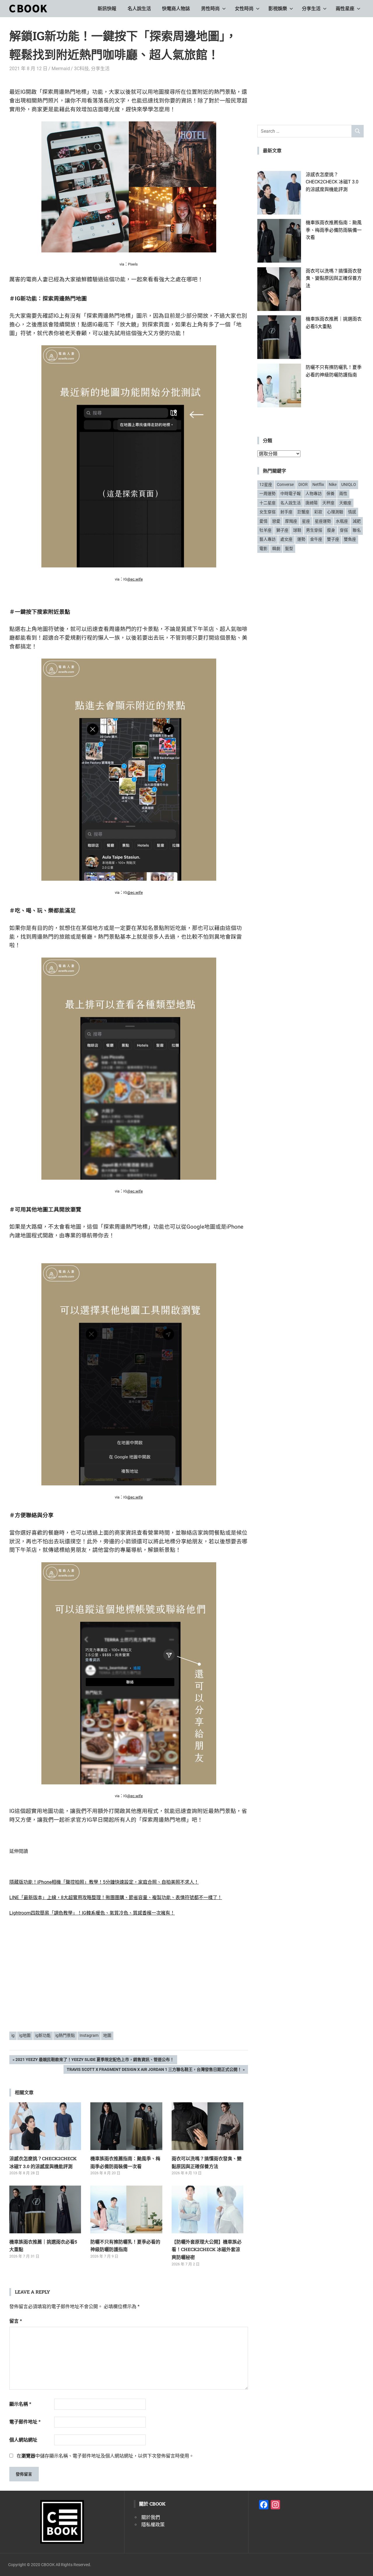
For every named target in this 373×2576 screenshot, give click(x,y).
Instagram (89, 2035)
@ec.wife (135, 579)
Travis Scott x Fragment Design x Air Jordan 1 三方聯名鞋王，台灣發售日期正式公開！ (154, 2070)
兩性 (343, 493)
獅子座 (282, 530)
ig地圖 (25, 2035)
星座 (306, 521)
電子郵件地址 (25, 2422)
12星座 (266, 484)
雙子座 (333, 539)
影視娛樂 (278, 9)
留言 (16, 2321)
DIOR (303, 484)
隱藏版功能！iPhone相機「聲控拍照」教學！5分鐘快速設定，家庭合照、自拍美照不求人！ (104, 1882)
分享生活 (311, 9)
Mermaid (61, 69)
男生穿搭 (314, 530)
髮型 (289, 549)
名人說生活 (139, 9)
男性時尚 (210, 9)
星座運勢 (323, 521)
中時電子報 (291, 493)
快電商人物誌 (176, 9)
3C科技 (81, 69)
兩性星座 (345, 9)
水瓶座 (342, 521)
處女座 (286, 539)
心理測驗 (335, 512)
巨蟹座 (303, 512)
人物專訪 (314, 493)
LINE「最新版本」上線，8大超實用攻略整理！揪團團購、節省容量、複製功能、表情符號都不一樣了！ (116, 1897)
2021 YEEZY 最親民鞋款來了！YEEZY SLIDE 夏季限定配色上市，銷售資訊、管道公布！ (95, 2061)
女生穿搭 (268, 512)
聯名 (357, 530)
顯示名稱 (20, 2404)
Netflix (318, 484)
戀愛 (276, 521)
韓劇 (276, 549)
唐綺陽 (312, 503)
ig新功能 (43, 2035)
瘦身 (331, 530)
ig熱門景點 (65, 2035)
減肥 (357, 521)
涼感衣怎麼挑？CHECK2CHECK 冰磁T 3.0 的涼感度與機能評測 (332, 182)
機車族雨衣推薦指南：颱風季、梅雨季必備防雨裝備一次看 (334, 230)
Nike (333, 484)
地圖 (107, 2035)
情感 (352, 512)
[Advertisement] (129, 1982)
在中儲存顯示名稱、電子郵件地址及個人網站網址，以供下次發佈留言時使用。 (105, 2456)
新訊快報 (107, 9)
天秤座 (328, 503)
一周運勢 (268, 493)
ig (13, 2035)
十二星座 (268, 503)
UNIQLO (349, 484)
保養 (330, 493)
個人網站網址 (23, 2440)
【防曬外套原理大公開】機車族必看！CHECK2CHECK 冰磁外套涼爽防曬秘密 (207, 2249)
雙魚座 (350, 539)
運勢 (301, 539)
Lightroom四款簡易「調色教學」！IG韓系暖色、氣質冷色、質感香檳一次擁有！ (92, 1913)
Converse (285, 484)
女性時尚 (244, 9)
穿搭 (344, 530)
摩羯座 (291, 521)
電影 (263, 549)
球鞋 (297, 530)
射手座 (286, 512)
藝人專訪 (268, 539)
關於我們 (151, 2517)
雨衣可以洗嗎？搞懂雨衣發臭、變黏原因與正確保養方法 (334, 278)
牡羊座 (265, 530)
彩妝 (318, 512)
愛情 (263, 521)
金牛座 (316, 539)
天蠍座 (345, 503)
